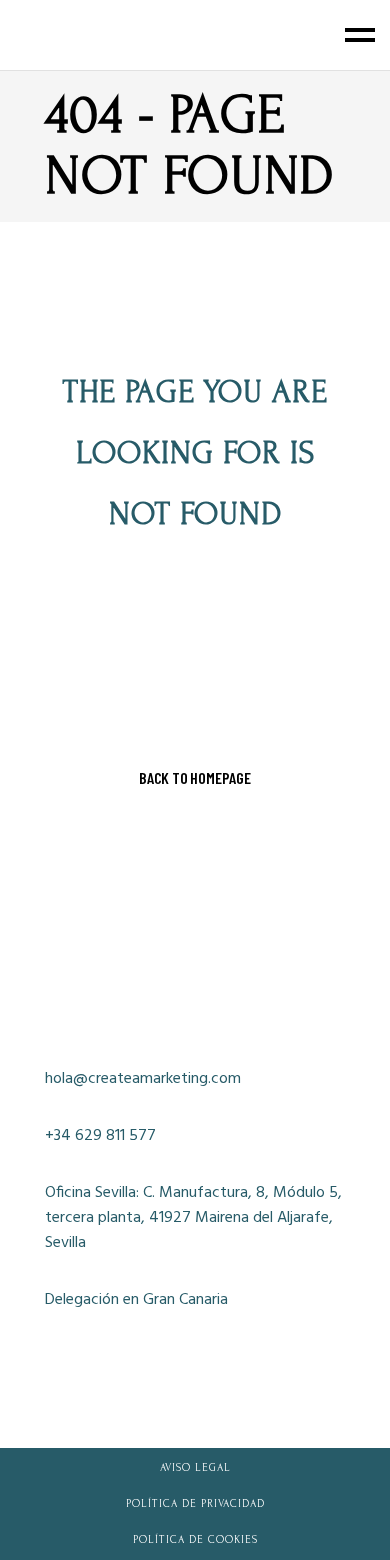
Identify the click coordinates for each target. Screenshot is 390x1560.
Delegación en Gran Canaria (136, 1300)
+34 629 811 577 (100, 1136)
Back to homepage (195, 778)
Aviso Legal (195, 1468)
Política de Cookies (195, 1540)
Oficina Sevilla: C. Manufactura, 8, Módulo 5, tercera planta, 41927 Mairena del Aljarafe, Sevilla (193, 1218)
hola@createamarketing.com (143, 1079)
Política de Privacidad (195, 1504)
